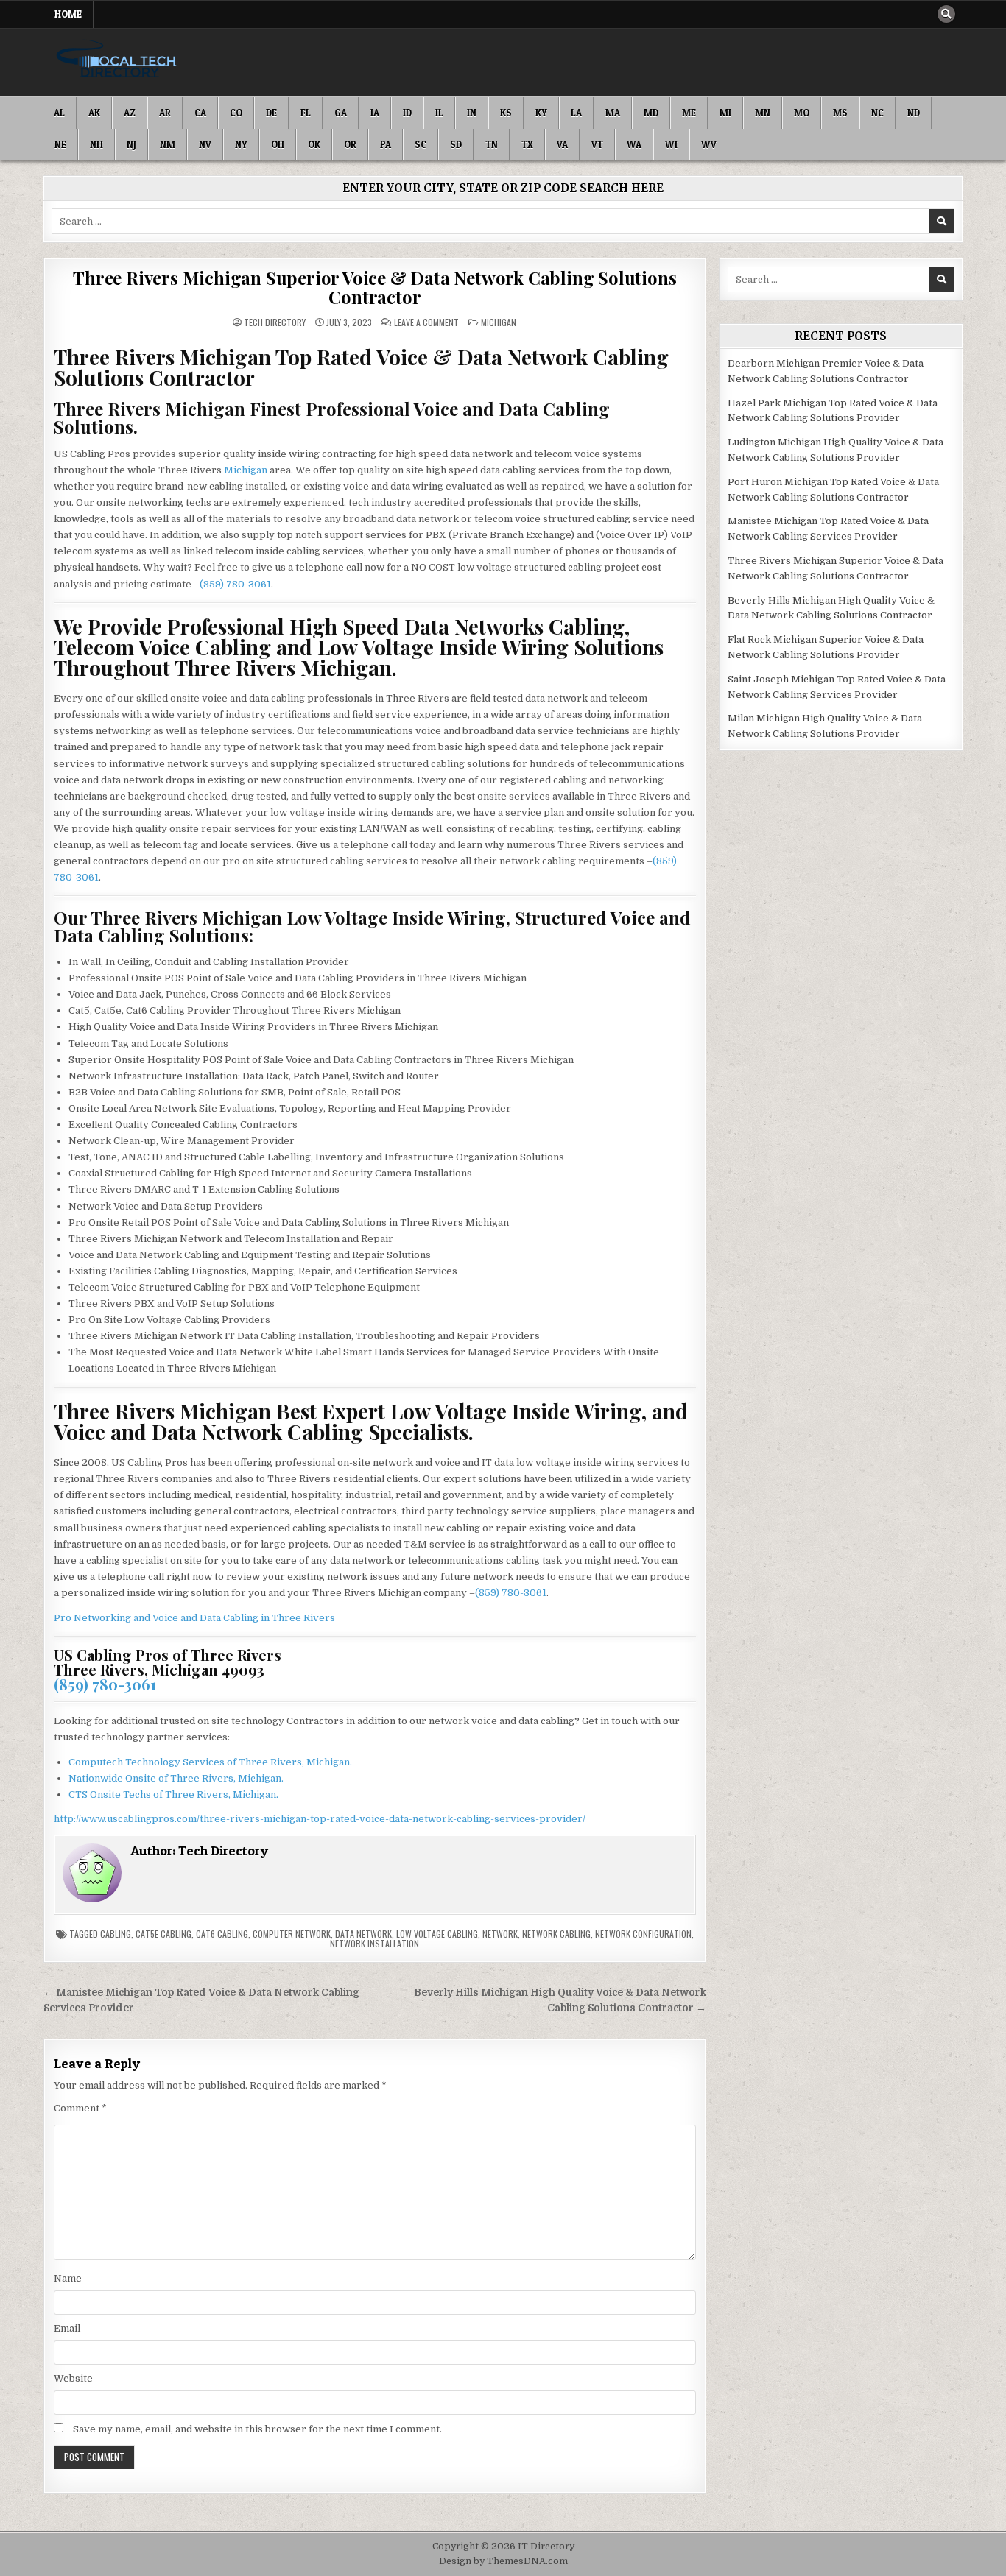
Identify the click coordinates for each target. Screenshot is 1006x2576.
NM (168, 144)
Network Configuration (643, 1934)
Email (67, 2328)
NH (96, 144)
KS (506, 113)
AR (165, 113)
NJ (131, 144)
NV (205, 144)
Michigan (499, 322)
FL (306, 113)
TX (527, 144)
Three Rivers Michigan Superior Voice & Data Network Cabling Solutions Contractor (374, 287)
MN (763, 113)
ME (689, 113)
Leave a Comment (426, 322)
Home (68, 14)
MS (840, 113)
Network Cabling (556, 1934)
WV (709, 144)
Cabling (116, 1934)
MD (651, 113)
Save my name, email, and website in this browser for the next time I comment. (257, 2429)
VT (597, 144)
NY (241, 144)
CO (236, 113)
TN (492, 144)
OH (278, 144)
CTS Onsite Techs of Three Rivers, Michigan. (173, 1795)
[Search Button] (946, 14)
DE (271, 113)
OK (314, 144)
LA (576, 113)
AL (59, 113)
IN (472, 113)
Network (500, 1934)
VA (562, 144)
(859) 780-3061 (235, 584)
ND (914, 113)
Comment (80, 2108)
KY (541, 113)
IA (375, 113)
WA (634, 144)
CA (200, 113)
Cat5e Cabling (163, 1934)
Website (73, 2378)
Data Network (363, 1934)
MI (725, 113)
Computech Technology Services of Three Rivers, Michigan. (210, 1762)
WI (671, 144)
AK (94, 113)
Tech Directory (275, 322)
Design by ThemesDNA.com (503, 2561)
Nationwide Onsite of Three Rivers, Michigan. (176, 1778)
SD (456, 144)
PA (386, 144)
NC (877, 113)
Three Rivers (303, 1618)
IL (439, 113)
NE (60, 144)
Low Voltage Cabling (437, 1934)
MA (613, 113)
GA (341, 113)
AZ (130, 113)
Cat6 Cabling (222, 1934)
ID (407, 113)
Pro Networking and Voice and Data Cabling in (163, 1618)
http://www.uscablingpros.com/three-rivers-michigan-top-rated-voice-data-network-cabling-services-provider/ (320, 1819)
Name (68, 2278)
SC (421, 144)
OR (350, 144)
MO (802, 113)
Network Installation (374, 1943)
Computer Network (292, 1934)
